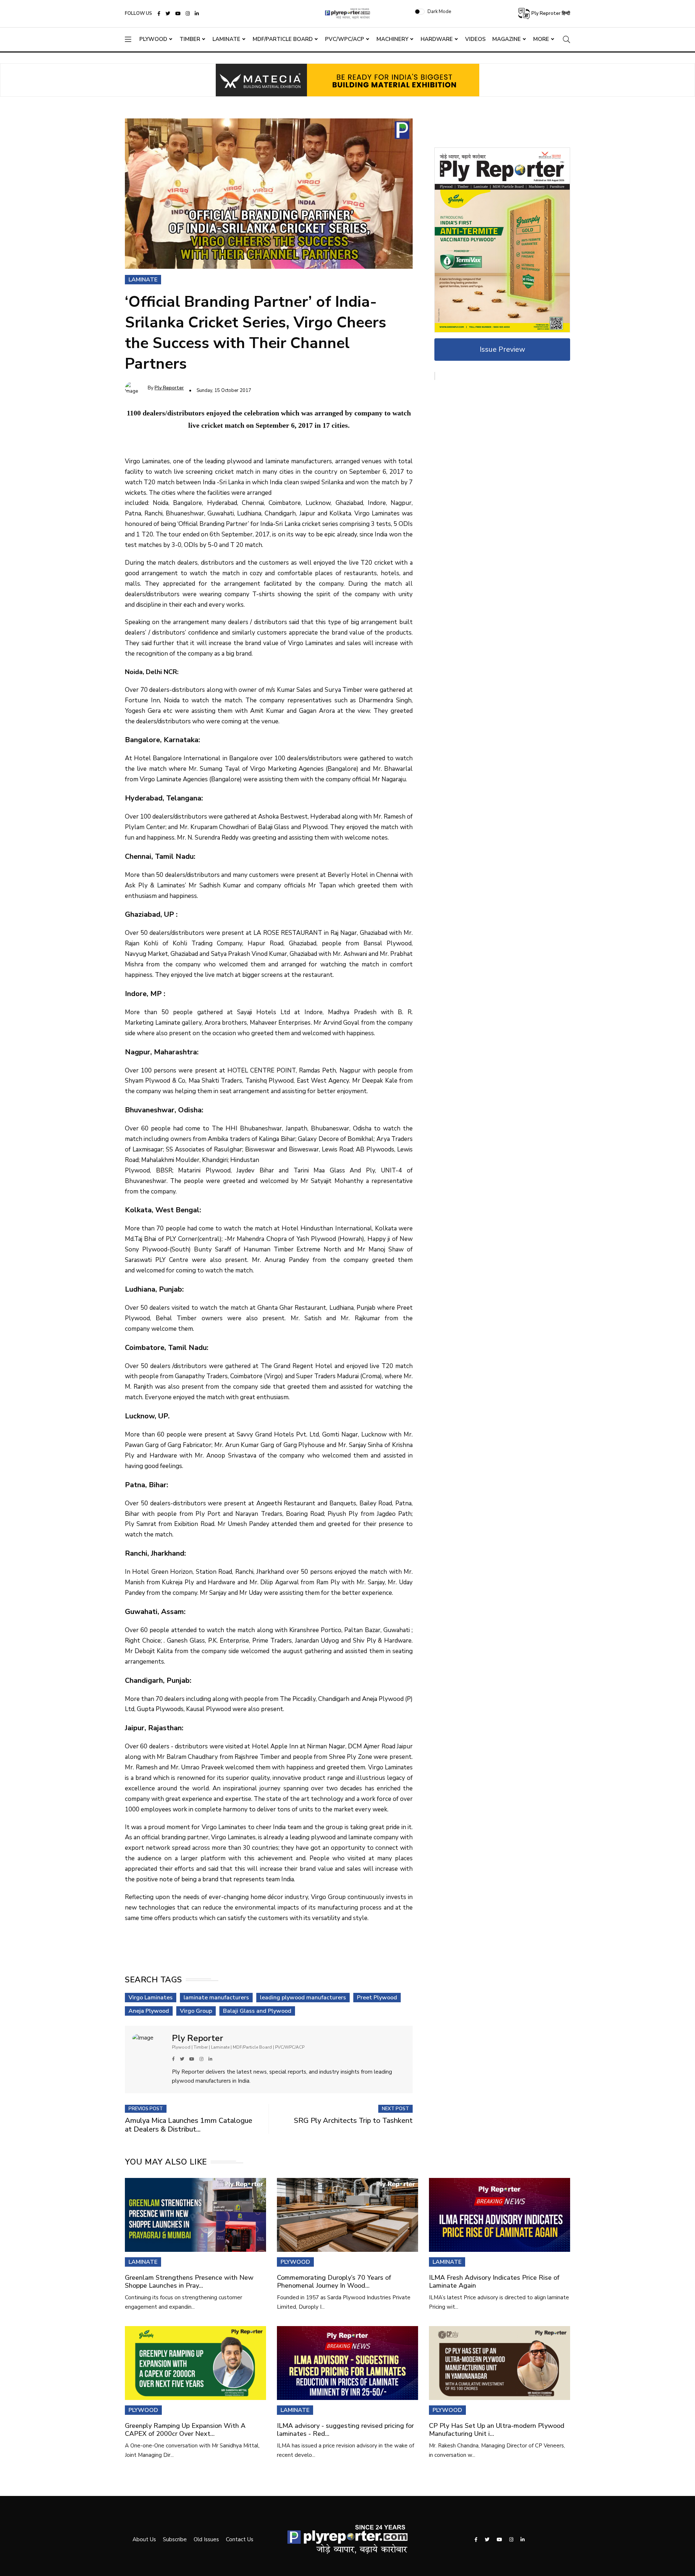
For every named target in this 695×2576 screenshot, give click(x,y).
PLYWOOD (295, 2262)
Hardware (437, 39)
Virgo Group (196, 2011)
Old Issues (206, 2539)
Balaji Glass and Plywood (257, 2011)
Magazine (507, 39)
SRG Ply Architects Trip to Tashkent (353, 2121)
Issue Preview (502, 349)
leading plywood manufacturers (303, 1998)
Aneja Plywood (149, 2011)
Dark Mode (439, 12)
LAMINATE (143, 2262)
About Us (144, 2539)
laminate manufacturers (216, 1998)
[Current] (502, 239)
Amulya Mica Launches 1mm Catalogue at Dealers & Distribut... (189, 2125)
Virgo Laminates (151, 1998)
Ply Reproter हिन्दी (550, 13)
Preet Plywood (377, 1998)
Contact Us (240, 2539)
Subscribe (175, 2539)
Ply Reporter (169, 388)
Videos (475, 39)
